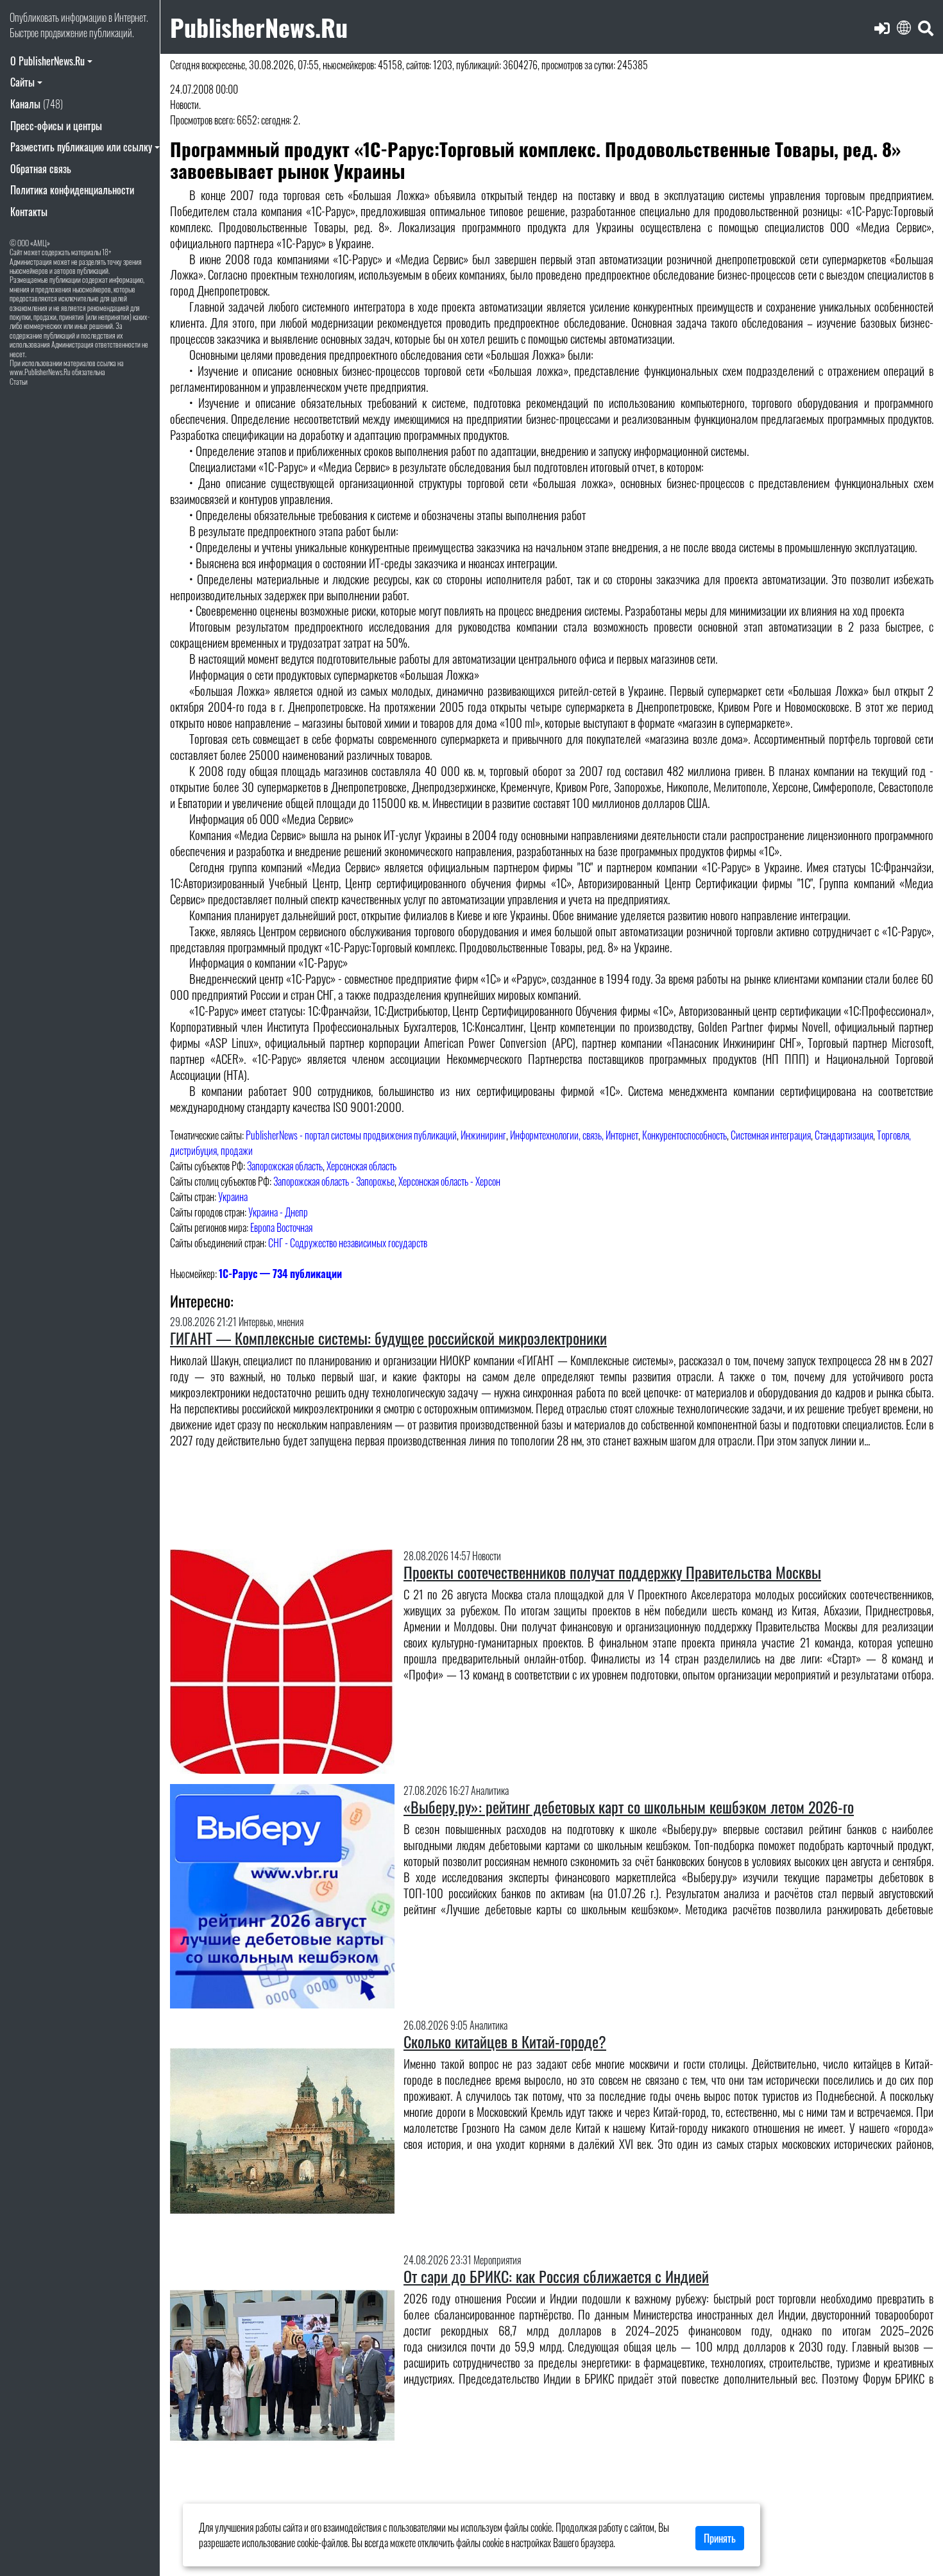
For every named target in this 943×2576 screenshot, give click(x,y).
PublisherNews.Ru (259, 27)
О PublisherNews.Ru (47, 61)
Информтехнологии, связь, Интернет (574, 1135)
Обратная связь (41, 169)
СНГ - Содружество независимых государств (348, 1243)
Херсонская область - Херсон (449, 1181)
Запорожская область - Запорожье (334, 1181)
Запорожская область (285, 1166)
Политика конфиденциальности (72, 190)
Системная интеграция (771, 1135)
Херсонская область (361, 1166)
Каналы (37, 104)
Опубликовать (34, 17)
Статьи (19, 381)
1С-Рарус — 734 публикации (280, 1274)
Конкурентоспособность (684, 1135)
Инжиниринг (483, 1135)
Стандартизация (844, 1135)
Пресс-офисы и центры (56, 126)
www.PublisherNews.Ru (40, 372)
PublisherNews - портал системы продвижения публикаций (351, 1135)
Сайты (22, 82)
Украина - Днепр (278, 1212)
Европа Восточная (281, 1227)
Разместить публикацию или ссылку (81, 147)
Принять (720, 2538)
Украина (233, 1197)
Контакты (29, 212)
